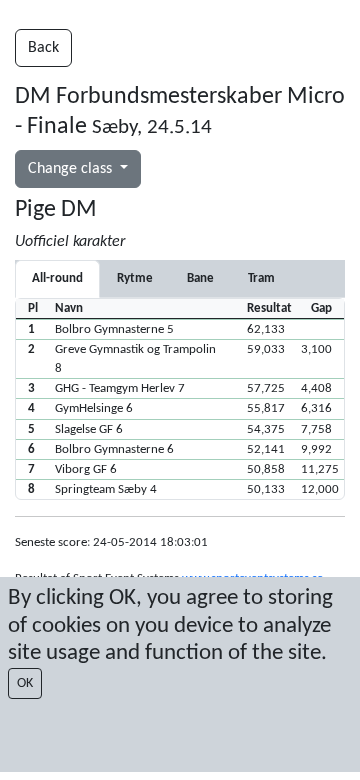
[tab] (135, 278)
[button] (180, 329)
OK (25, 683)
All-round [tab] (57, 278)
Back (43, 48)
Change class (72, 169)
